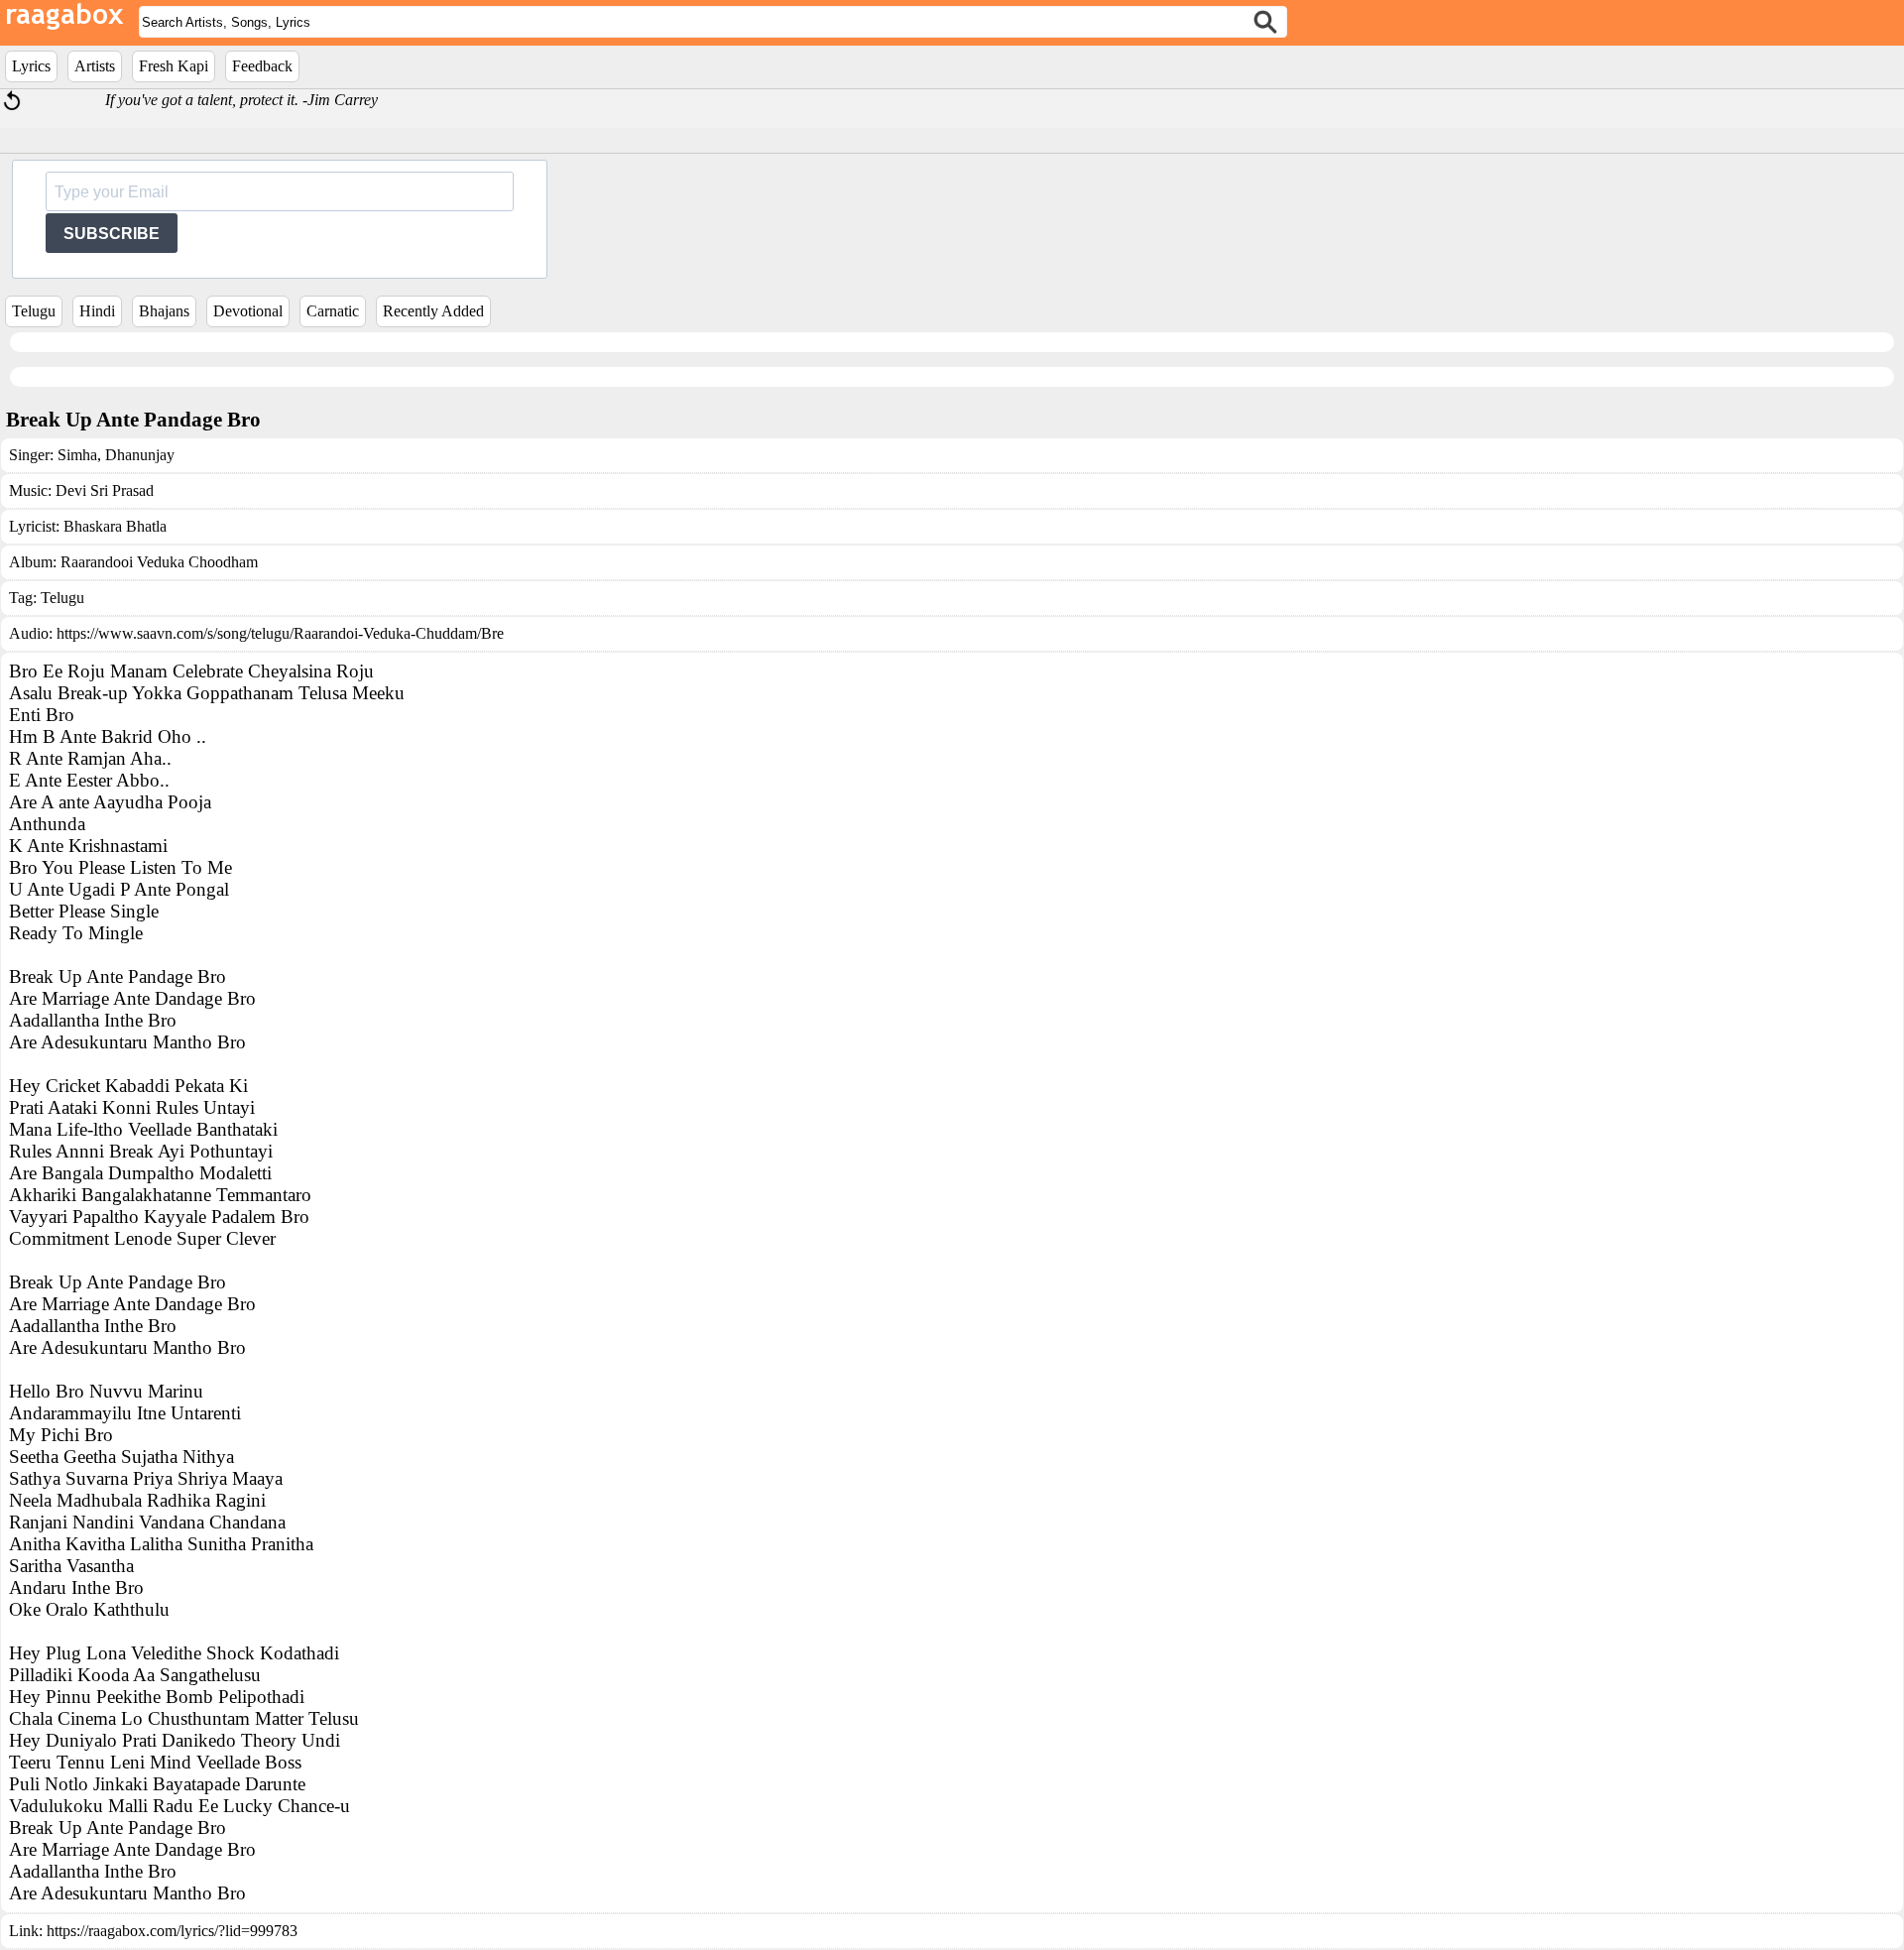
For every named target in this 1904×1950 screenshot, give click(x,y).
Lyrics (31, 66)
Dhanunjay (138, 455)
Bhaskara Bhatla (115, 526)
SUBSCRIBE (112, 234)
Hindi (97, 311)
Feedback (262, 66)
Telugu (34, 311)
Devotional (248, 311)
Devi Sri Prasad (105, 490)
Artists (95, 66)
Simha (77, 455)
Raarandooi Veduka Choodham (159, 562)
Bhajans (164, 311)
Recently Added (433, 311)
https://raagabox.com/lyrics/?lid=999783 (172, 1931)
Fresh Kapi (174, 66)
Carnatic (333, 311)
